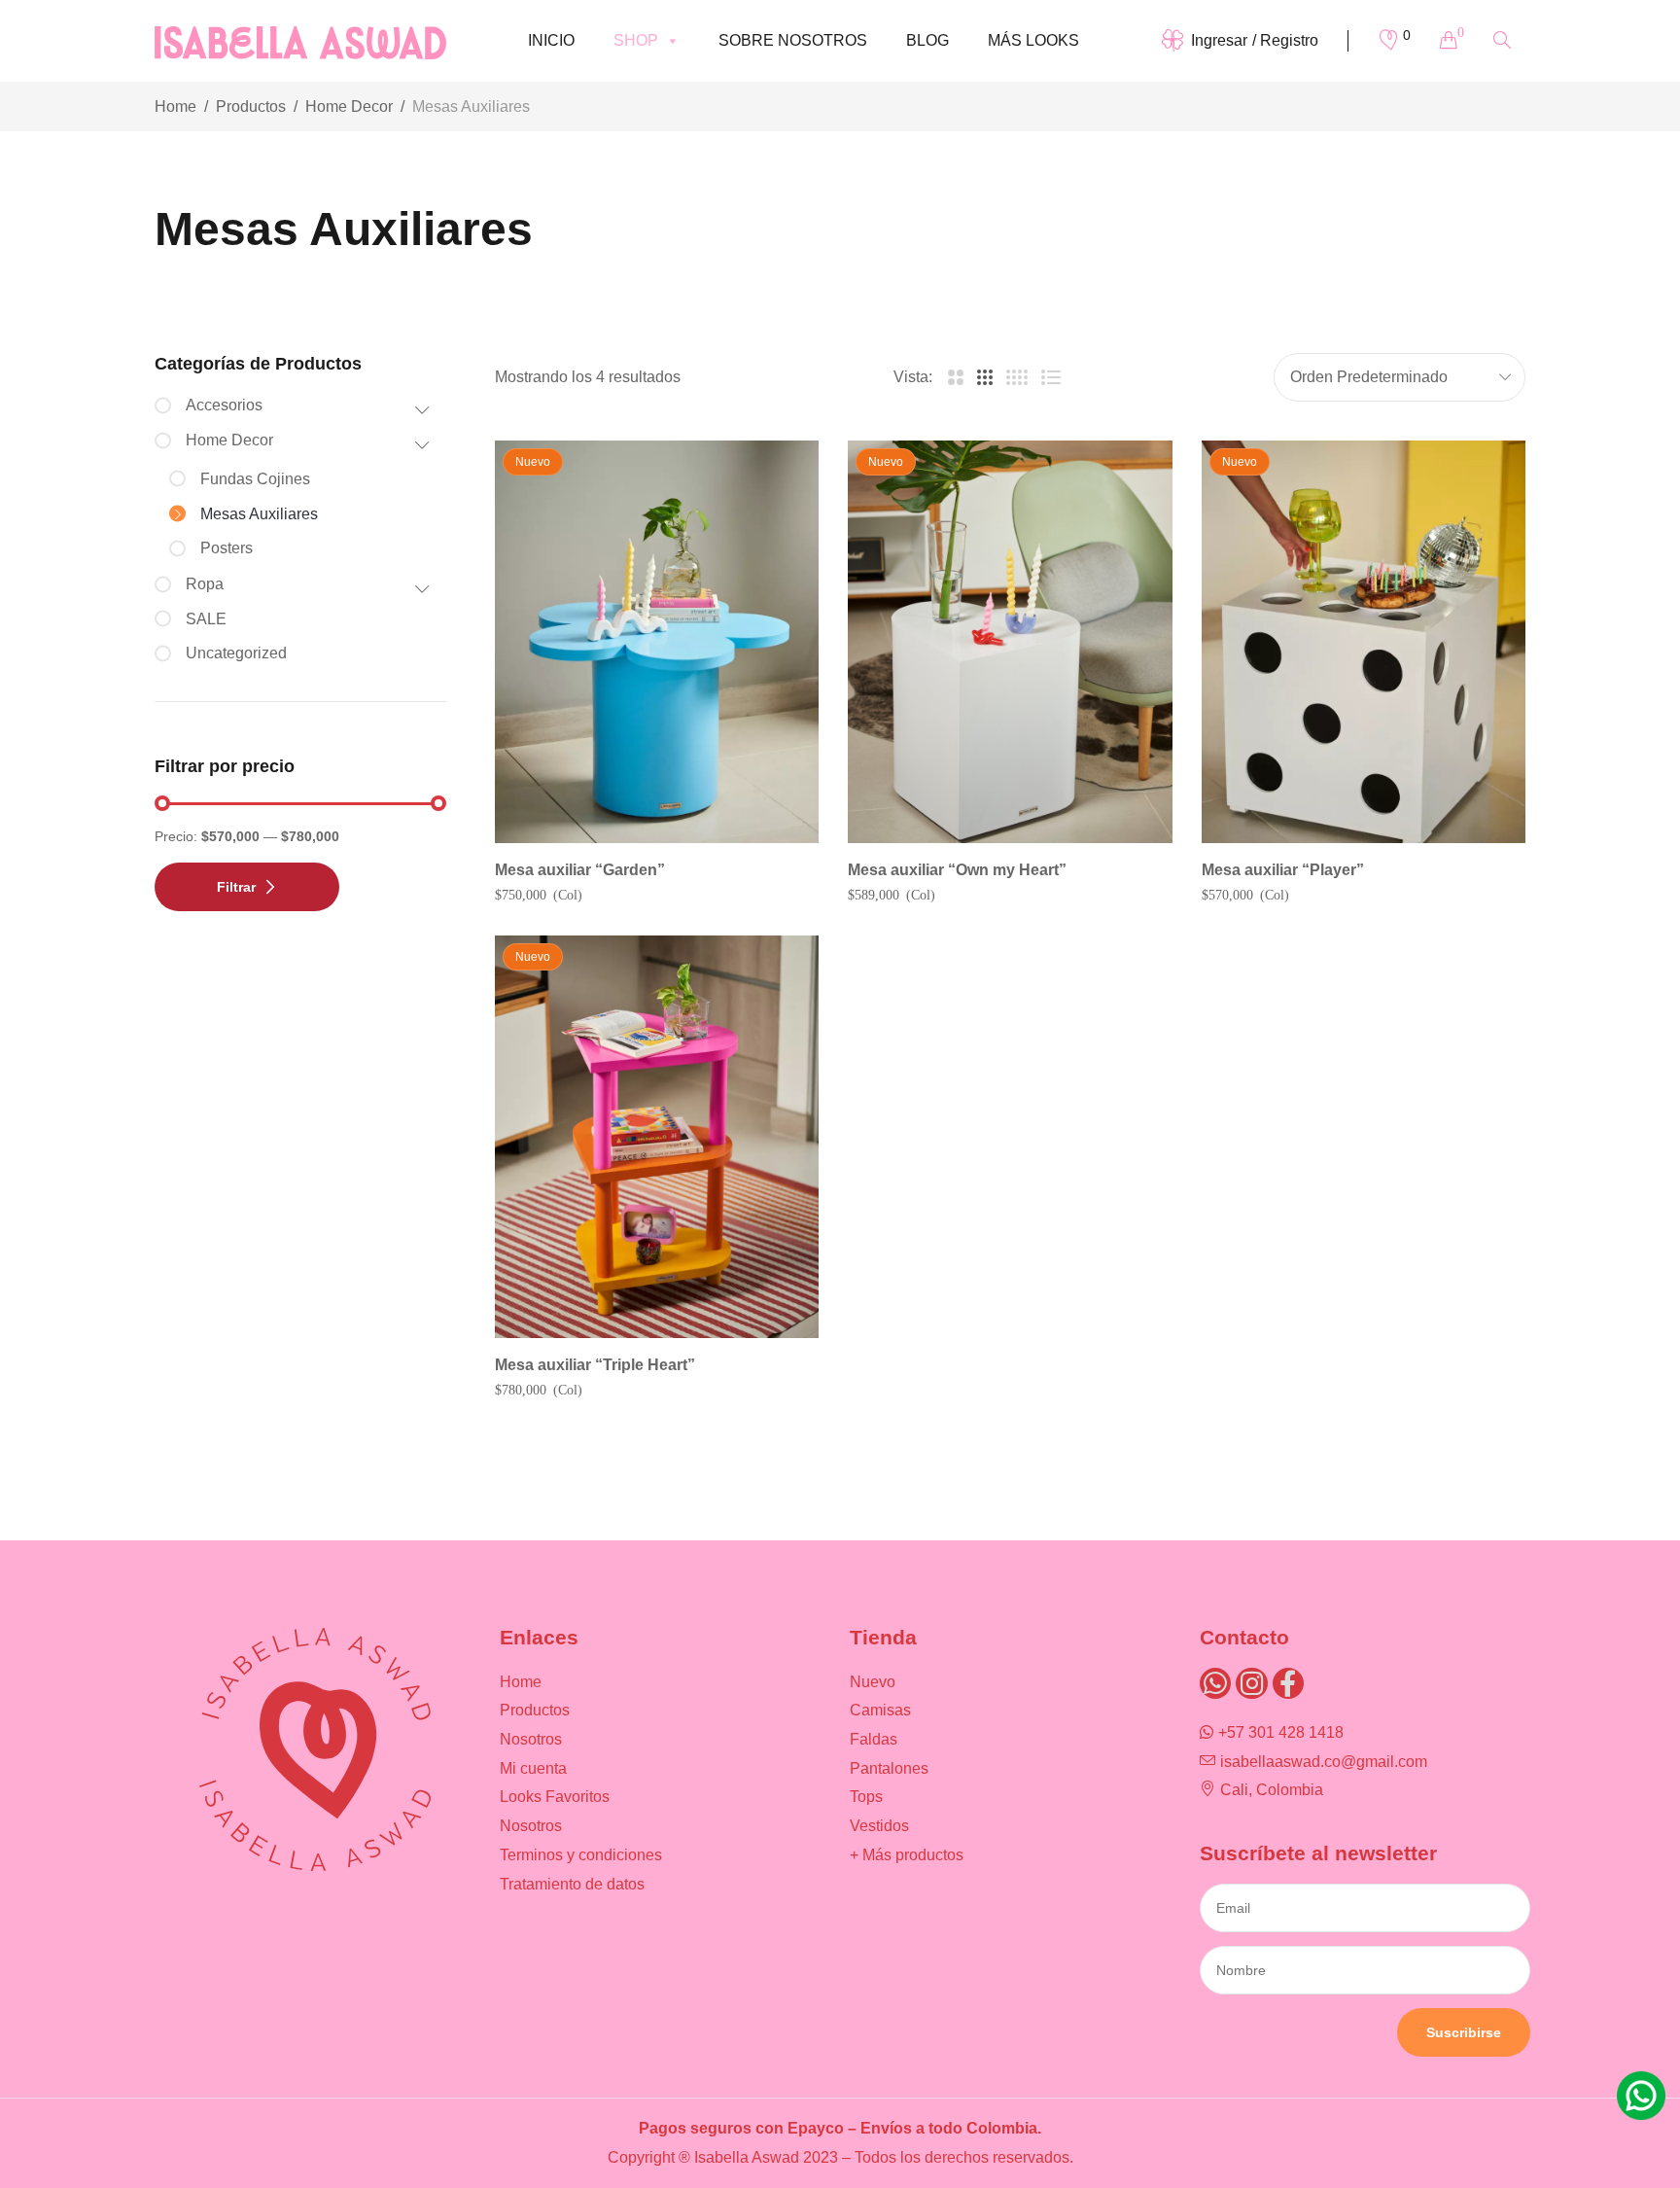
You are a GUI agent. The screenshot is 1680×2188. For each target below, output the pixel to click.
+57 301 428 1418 (1281, 1732)
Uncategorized (236, 653)
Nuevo (873, 1682)
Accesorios (224, 405)
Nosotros (531, 1739)
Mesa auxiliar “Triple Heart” (595, 1365)
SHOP (636, 40)
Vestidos (879, 1826)
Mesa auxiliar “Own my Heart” (957, 870)
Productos (251, 106)
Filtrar (236, 887)
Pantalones (889, 1768)
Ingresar (1219, 40)
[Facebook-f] (1288, 1683)
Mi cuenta (533, 1768)
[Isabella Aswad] (300, 40)
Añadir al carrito (1374, 838)
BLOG (927, 40)
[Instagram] (1251, 1683)
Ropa (205, 584)
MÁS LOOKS (1033, 40)
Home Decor (349, 106)
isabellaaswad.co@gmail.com (1324, 1762)
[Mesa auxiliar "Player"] (1364, 642)
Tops (866, 1797)
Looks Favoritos (555, 1797)
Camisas (880, 1710)
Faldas (874, 1739)
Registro (1289, 40)
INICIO (551, 40)
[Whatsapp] (1215, 1683)
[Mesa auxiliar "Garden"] (657, 642)
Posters (227, 548)
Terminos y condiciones (581, 1855)
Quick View (777, 535)
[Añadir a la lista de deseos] (777, 482)
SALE (206, 619)
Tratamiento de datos (572, 1884)
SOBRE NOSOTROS (793, 40)
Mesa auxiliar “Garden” (580, 870)
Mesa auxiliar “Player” (1283, 870)
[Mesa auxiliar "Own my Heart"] (1010, 642)
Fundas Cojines (255, 479)
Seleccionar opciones (668, 838)
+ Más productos (907, 1855)
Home (175, 106)
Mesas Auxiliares (259, 514)
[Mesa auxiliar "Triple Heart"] (657, 1137)
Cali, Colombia (1272, 1790)
